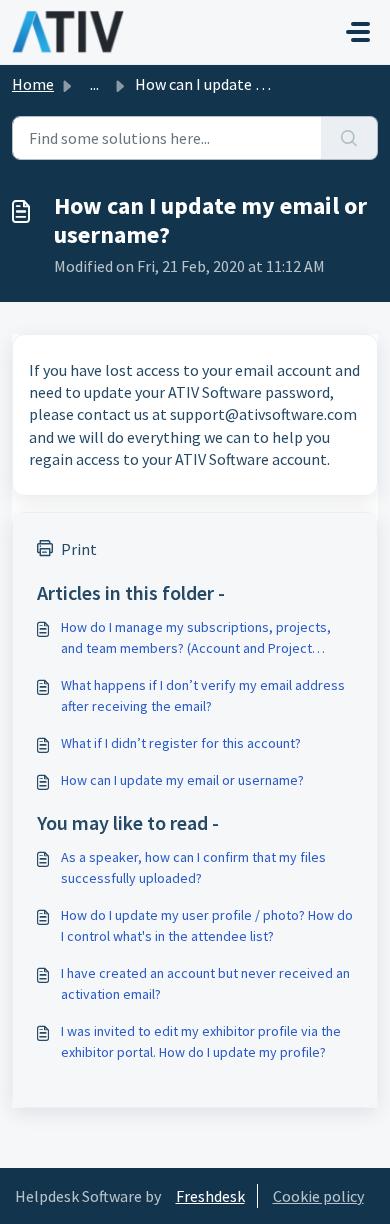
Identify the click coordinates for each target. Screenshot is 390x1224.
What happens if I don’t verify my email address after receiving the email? (203, 695)
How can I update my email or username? (182, 780)
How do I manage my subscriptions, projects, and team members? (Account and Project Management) (196, 638)
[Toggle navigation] (358, 32)
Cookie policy (318, 1196)
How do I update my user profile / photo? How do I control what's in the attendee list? (207, 925)
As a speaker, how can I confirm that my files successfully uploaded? (193, 867)
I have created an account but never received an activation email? (205, 983)
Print (79, 549)
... (94, 84)
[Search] (349, 138)
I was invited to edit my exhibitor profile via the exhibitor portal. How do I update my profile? (201, 1041)
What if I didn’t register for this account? (181, 743)
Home (33, 84)
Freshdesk (210, 1196)
